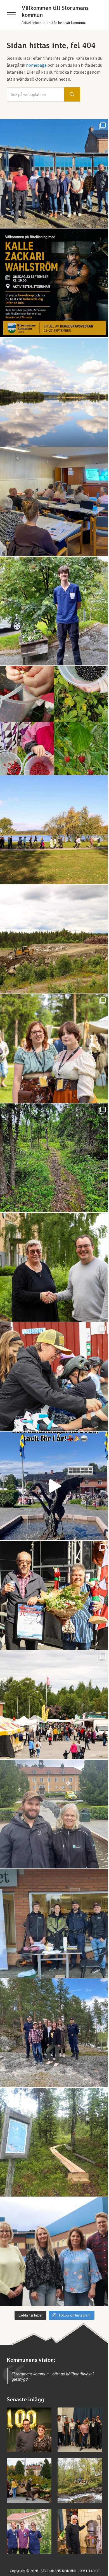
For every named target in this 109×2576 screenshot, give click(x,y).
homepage (36, 65)
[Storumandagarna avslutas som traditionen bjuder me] (54, 1595)
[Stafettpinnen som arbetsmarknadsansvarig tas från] (54, 1267)
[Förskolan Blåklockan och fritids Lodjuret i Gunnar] (54, 720)
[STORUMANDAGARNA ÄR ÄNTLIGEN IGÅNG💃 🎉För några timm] (54, 1705)
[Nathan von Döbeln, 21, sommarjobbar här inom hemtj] (54, 611)
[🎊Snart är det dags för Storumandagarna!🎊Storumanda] (54, 1923)
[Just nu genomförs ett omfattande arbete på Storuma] (54, 939)
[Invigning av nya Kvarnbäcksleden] (80, 2481)
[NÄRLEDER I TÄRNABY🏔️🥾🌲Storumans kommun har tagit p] (54, 1158)
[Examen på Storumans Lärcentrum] (80, 2430)
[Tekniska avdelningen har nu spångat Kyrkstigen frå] (54, 2142)
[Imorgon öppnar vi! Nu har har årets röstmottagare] (54, 502)
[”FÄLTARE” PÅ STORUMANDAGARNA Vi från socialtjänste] (54, 1814)
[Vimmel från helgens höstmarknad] (29, 2481)
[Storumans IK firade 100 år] (29, 2430)
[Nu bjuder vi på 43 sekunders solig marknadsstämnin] (54, 1486)
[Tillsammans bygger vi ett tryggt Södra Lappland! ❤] (54, 2033)
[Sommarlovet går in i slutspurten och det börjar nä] (54, 830)
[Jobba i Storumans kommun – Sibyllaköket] (80, 2531)
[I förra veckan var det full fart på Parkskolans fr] (54, 1377)
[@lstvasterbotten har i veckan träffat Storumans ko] (54, 174)
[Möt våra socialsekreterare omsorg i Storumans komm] (54, 2252)
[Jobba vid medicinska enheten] (29, 2531)
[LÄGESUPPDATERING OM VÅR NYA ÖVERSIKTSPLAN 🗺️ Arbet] (54, 392)
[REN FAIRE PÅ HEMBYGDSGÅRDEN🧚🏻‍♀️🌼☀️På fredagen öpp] (54, 1048)
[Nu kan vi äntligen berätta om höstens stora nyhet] (54, 283)
